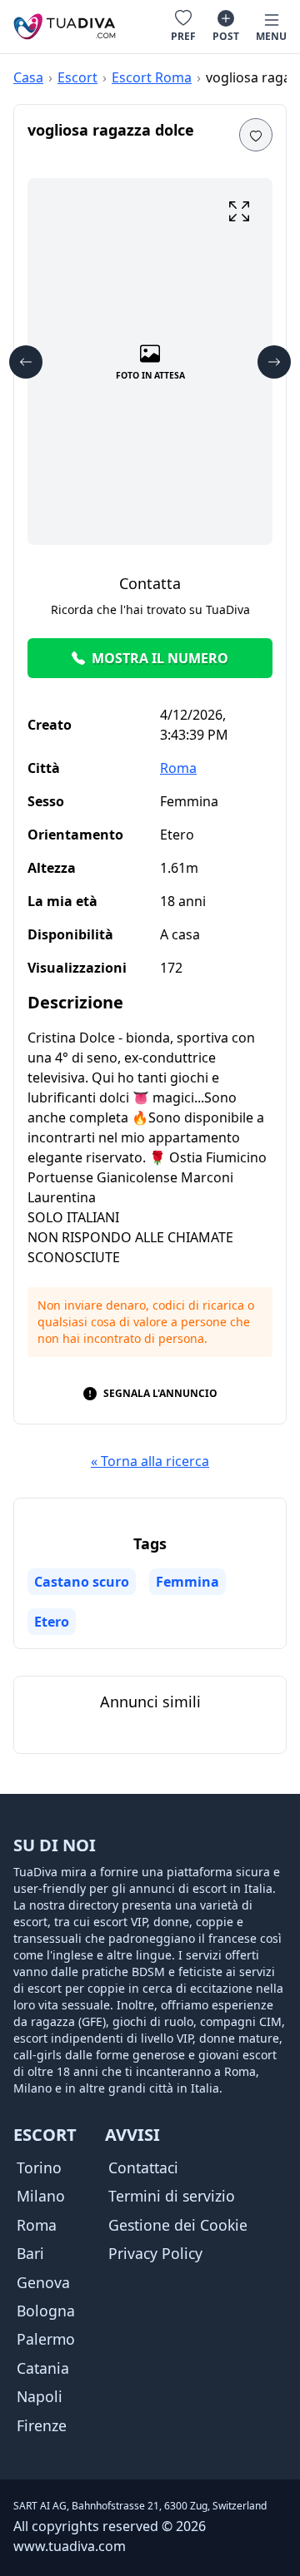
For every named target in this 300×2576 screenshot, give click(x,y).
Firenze (42, 2425)
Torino (39, 2167)
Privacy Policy (155, 2253)
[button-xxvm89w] (256, 135)
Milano (41, 2196)
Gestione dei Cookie (178, 2225)
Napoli (40, 2396)
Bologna (46, 2311)
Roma (178, 768)
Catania (43, 2368)
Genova (43, 2282)
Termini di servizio (172, 2196)
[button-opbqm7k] (274, 362)
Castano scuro (82, 1582)
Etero (52, 1622)
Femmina (187, 1582)
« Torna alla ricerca (150, 1461)
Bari (30, 2253)
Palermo (46, 2339)
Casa (28, 77)
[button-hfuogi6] (239, 211)
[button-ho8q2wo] (26, 362)
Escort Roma (152, 77)
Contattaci (143, 2167)
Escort (77, 77)
